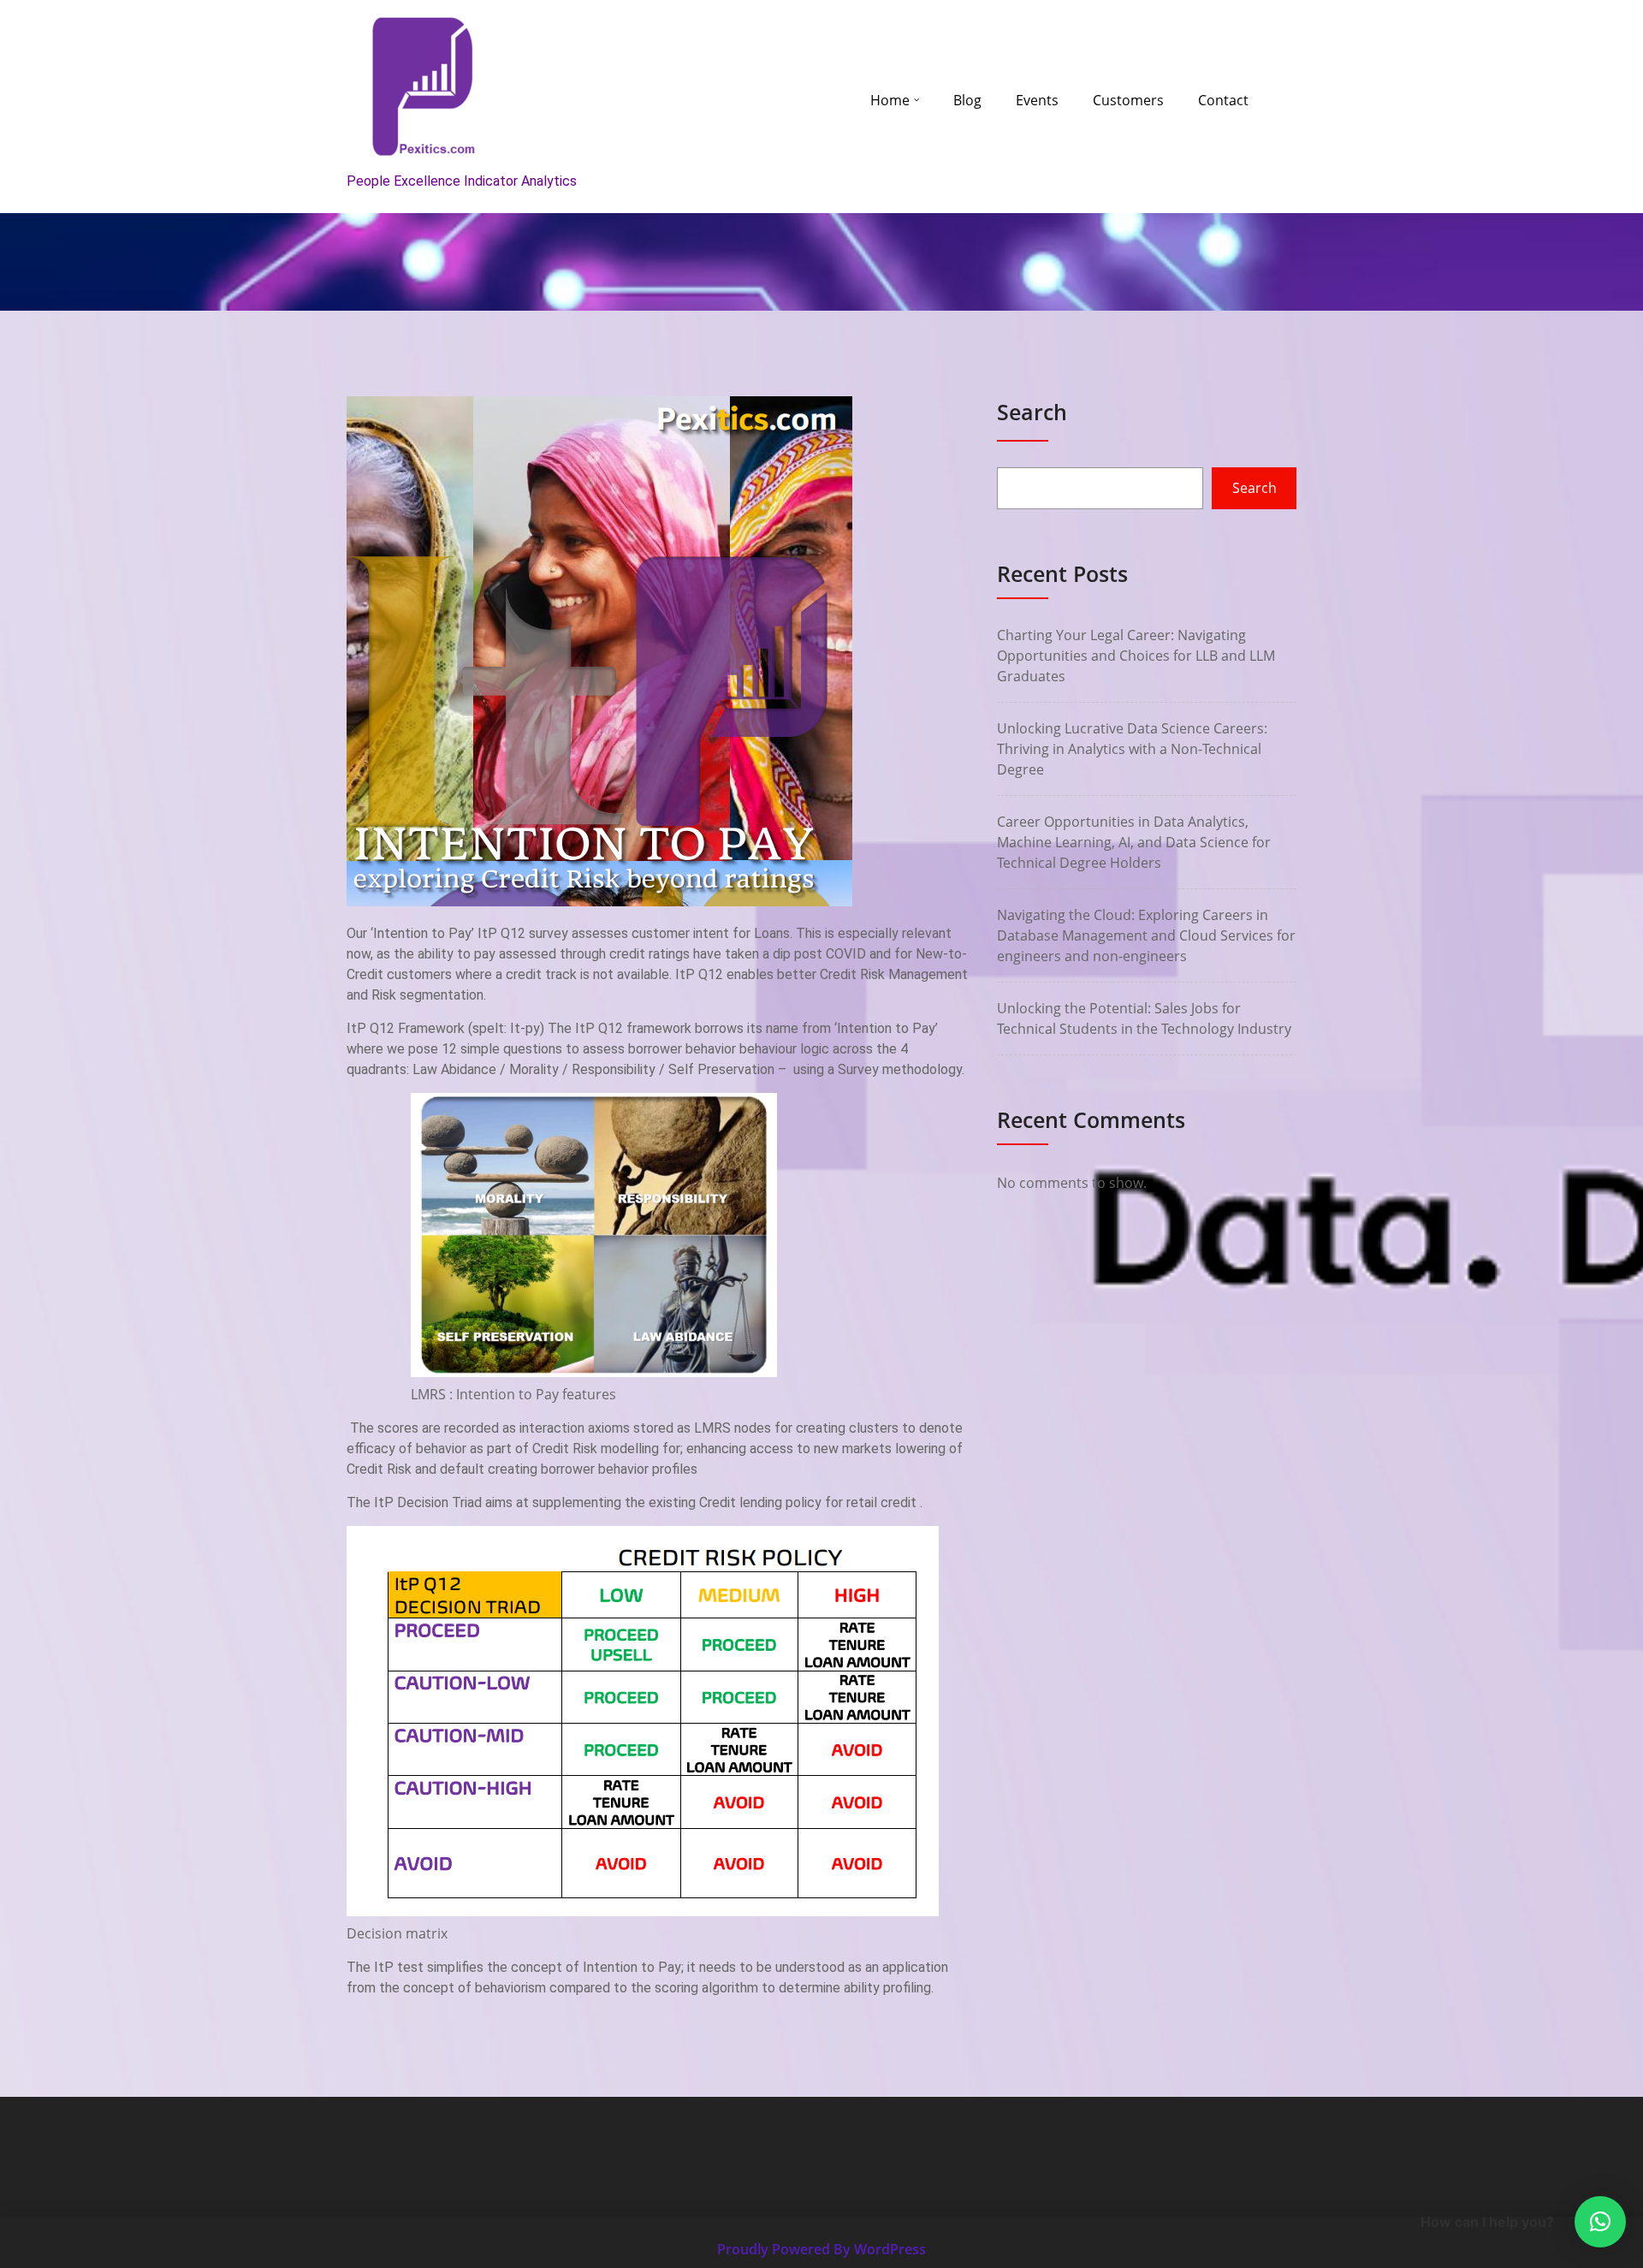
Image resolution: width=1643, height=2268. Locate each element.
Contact (1223, 100)
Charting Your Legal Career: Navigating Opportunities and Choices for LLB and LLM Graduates (1136, 656)
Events (1037, 100)
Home (890, 100)
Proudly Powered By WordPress (821, 2249)
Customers (1128, 100)
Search (1032, 412)
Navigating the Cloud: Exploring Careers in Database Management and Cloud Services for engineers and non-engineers (1146, 935)
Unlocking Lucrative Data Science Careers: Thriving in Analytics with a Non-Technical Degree (1132, 749)
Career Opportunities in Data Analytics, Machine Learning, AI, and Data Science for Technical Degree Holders (1134, 842)
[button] (1600, 2222)
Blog (967, 100)
